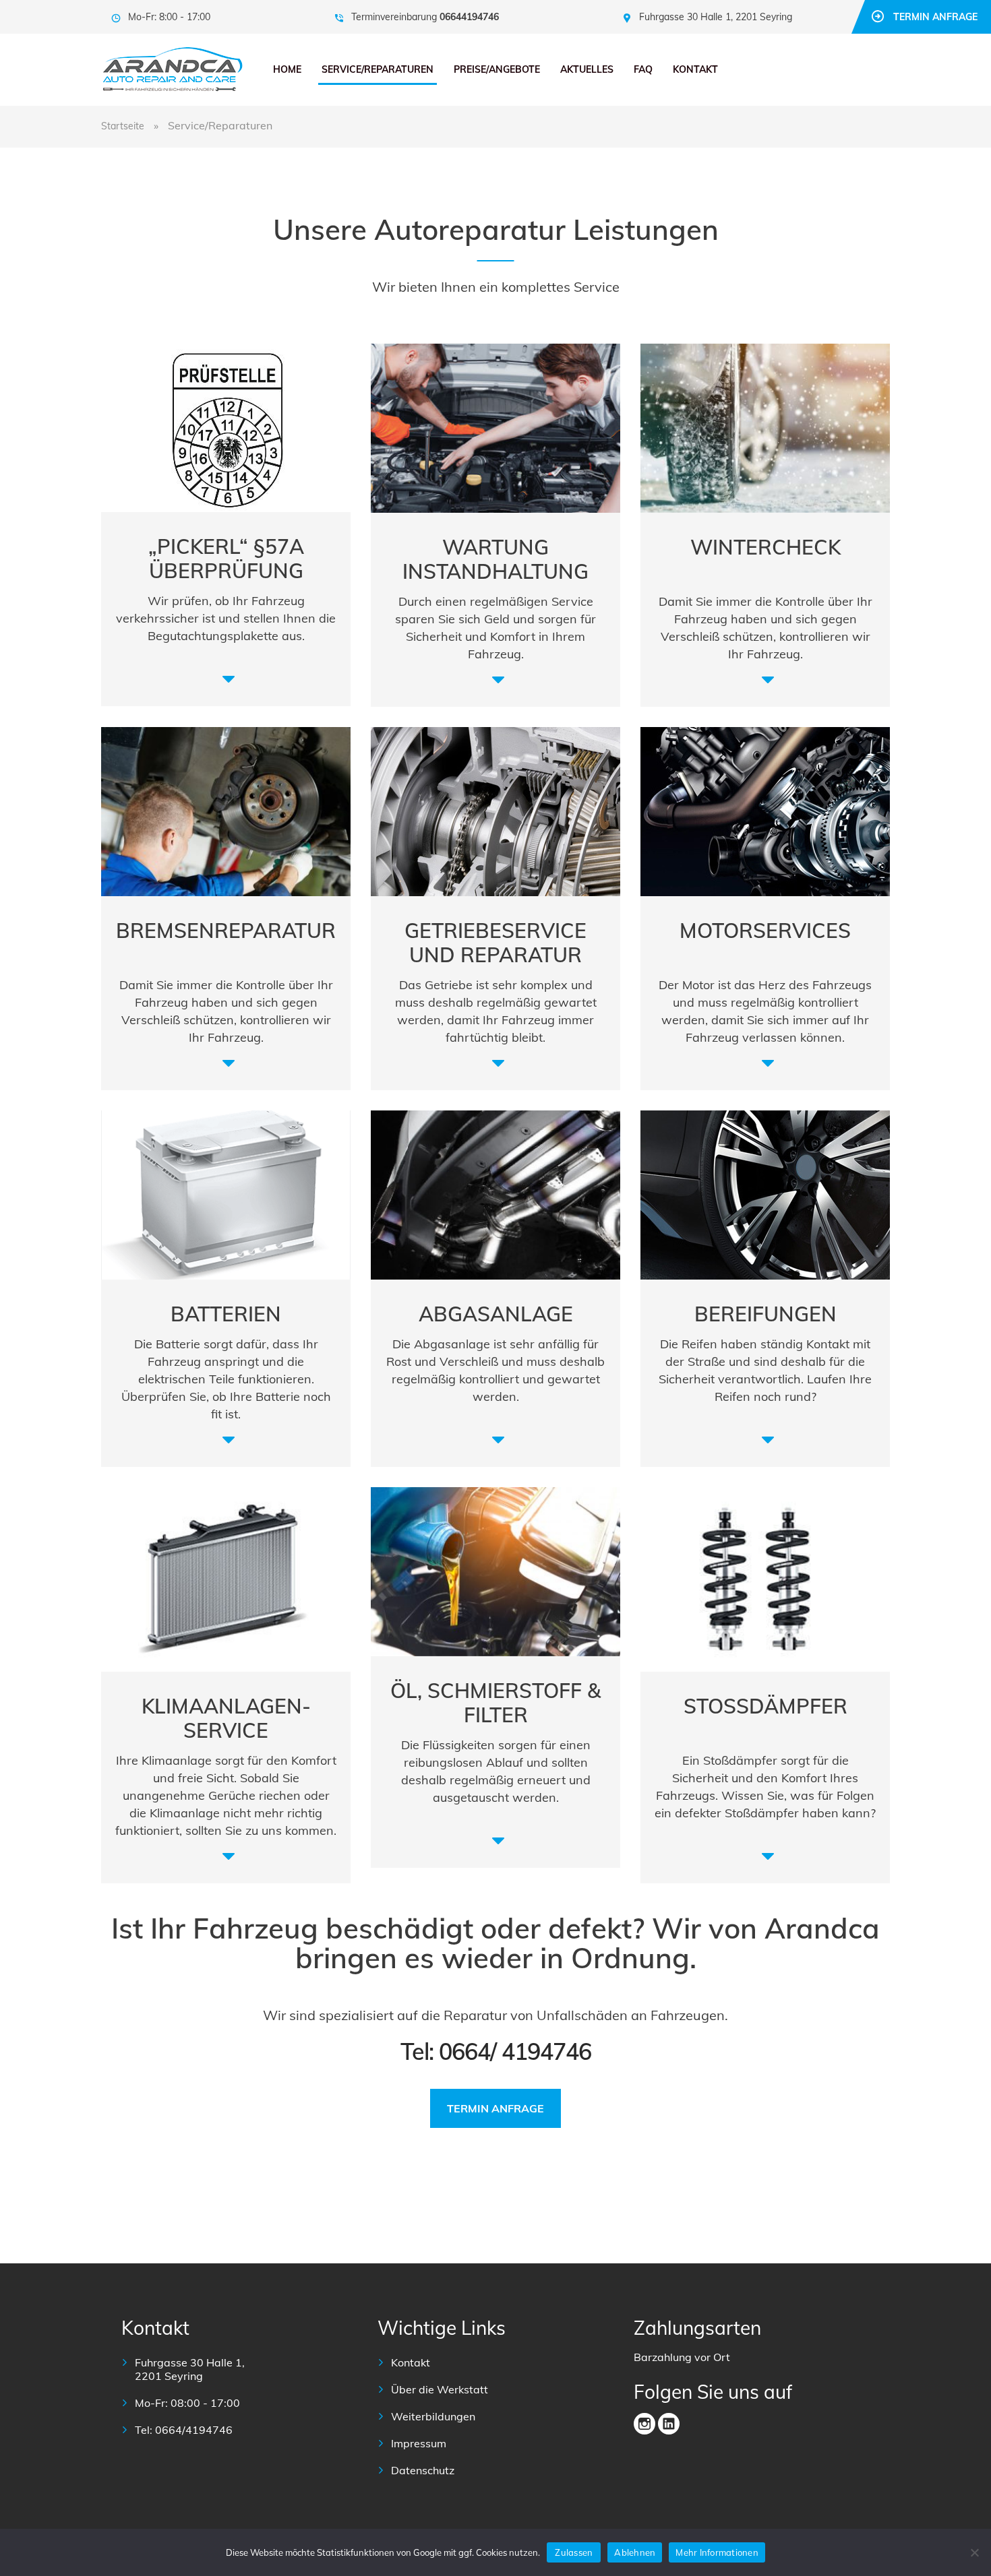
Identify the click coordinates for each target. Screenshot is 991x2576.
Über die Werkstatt (440, 2389)
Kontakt (695, 69)
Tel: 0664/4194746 (184, 2430)
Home (287, 69)
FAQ (643, 69)
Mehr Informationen (717, 2552)
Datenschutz (423, 2470)
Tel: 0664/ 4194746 (496, 2051)
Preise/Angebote (497, 69)
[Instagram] (644, 2424)
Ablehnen (635, 2552)
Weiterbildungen (433, 2416)
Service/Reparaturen (378, 69)
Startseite (123, 126)
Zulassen (574, 2552)
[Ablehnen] (974, 2552)
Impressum (419, 2443)
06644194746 (469, 17)
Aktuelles (587, 69)
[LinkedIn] (669, 2424)
